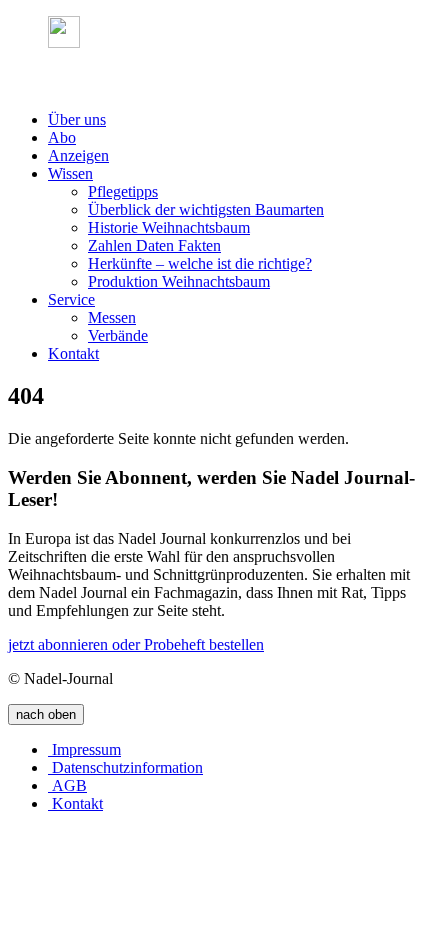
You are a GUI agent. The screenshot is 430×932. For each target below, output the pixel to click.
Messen (112, 317)
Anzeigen (78, 155)
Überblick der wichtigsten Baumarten (206, 209)
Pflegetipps (123, 191)
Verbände (118, 335)
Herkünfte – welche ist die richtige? (200, 263)
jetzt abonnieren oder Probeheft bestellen (136, 644)
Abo (62, 137)
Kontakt (73, 353)
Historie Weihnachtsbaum (169, 227)
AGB (67, 785)
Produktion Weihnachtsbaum (179, 281)
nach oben (46, 714)
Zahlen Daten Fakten (154, 245)
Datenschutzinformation (125, 767)
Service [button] (71, 299)
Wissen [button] (70, 173)
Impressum (84, 749)
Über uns (77, 119)
